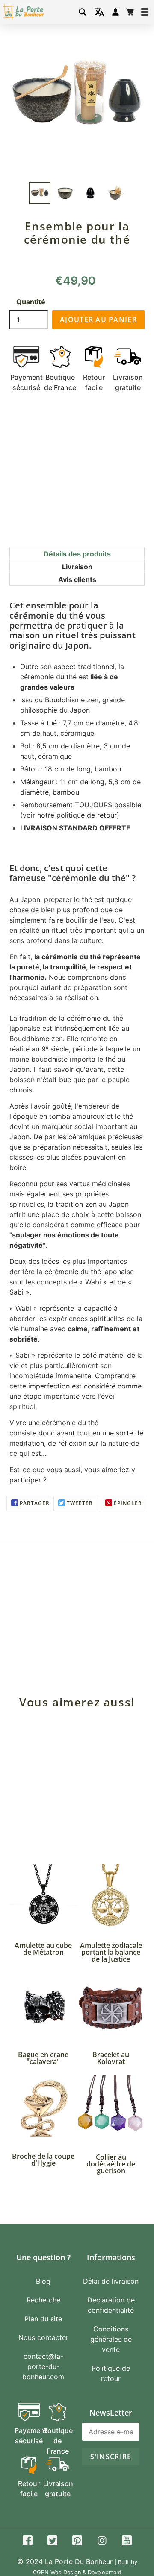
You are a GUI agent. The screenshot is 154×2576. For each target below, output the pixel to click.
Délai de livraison (111, 2281)
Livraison (77, 567)
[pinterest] (77, 2542)
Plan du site (43, 2319)
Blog (43, 2281)
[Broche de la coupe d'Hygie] (43, 2109)
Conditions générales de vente (111, 2339)
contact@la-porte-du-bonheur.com (43, 2366)
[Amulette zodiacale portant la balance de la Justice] (111, 1898)
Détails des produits (77, 554)
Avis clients (77, 579)
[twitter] (52, 2542)
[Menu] (145, 12)
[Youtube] (127, 2542)
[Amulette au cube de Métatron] (43, 1898)
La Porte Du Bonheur (79, 2561)
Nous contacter (43, 2337)
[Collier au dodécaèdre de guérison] (111, 2109)
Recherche (43, 2300)
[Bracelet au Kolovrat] (111, 2007)
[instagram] (102, 2542)
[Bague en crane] (43, 2007)
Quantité (31, 302)
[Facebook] (28, 2542)
